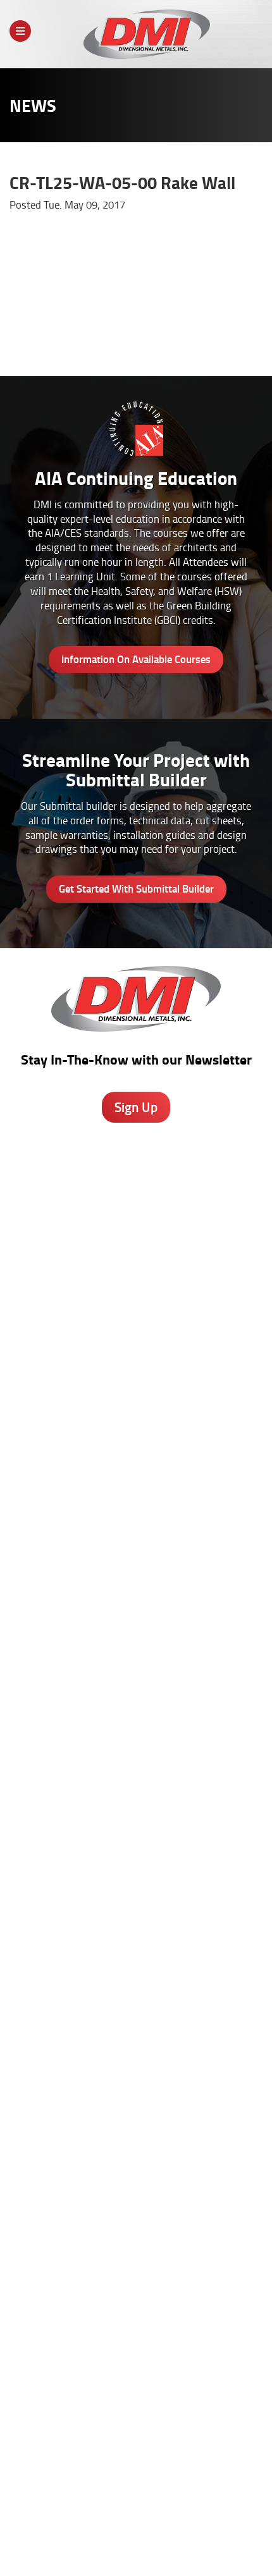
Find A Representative (180, 2530)
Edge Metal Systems (136, 1573)
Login (159, 2541)
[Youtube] (188, 2423)
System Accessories (136, 1640)
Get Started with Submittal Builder (136, 888)
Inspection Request (136, 1951)
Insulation (136, 1627)
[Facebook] (88, 2423)
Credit (136, 1911)
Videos (136, 2053)
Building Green (136, 1795)
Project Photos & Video (136, 1822)
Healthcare (136, 2066)
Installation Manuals (136, 1924)
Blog (136, 2169)
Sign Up (136, 1107)
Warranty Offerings (136, 1782)
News (241, 2530)
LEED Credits (136, 1809)
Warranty (136, 2275)
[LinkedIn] (155, 2423)
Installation (136, 2249)
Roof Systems (136, 1547)
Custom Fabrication (136, 1613)
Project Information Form (136, 1898)
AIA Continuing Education (136, 1755)
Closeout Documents (136, 1977)
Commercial (136, 2106)
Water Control (136, 1587)
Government (136, 2080)
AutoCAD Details (136, 1769)
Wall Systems (136, 1560)
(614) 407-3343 (136, 1296)
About (28, 2530)
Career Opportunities (89, 2530)
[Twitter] (121, 2420)
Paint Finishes (136, 2209)
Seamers (136, 1938)
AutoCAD (136, 2182)
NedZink (136, 1653)
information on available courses (136, 659)
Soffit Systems (136, 1600)
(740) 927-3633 (136, 1227)
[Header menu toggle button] (20, 31)
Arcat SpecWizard (136, 1729)
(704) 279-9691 (136, 1388)
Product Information (136, 1716)
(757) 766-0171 (136, 1480)
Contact (117, 2541)
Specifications (136, 1742)
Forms (136, 2222)
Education (136, 2093)
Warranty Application (136, 1964)
